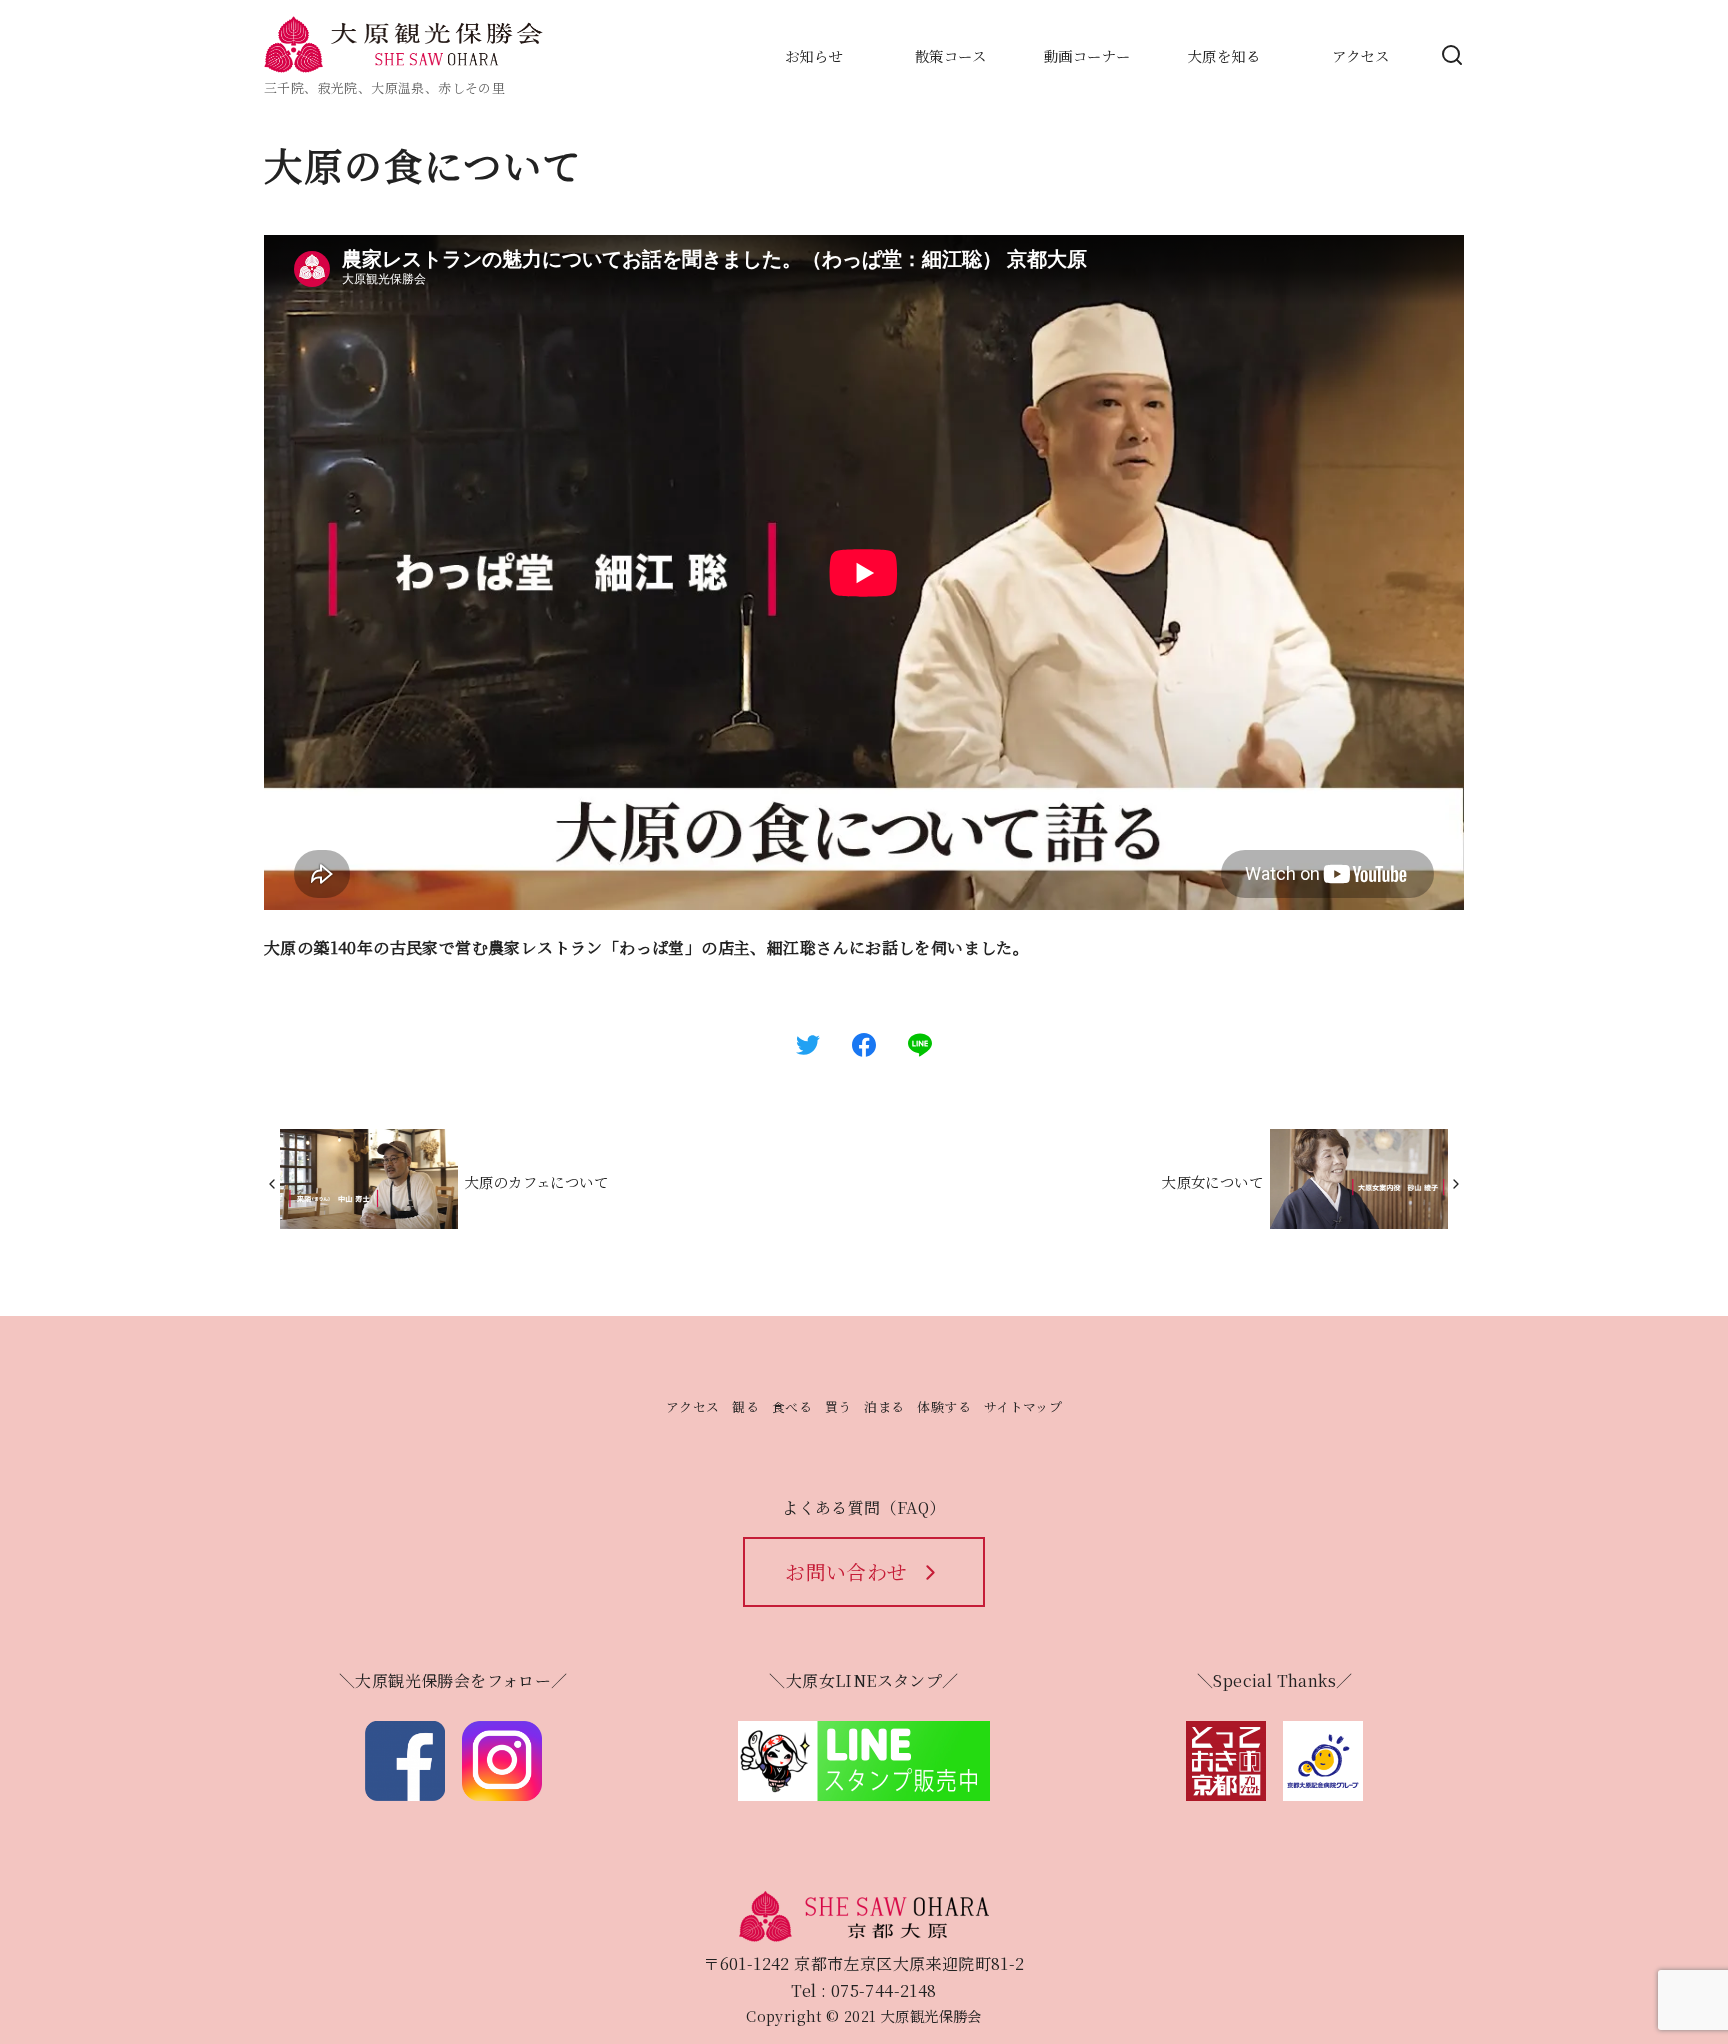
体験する (944, 1406)
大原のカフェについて (536, 1181)
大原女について (1212, 1181)
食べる (792, 1406)
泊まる (884, 1406)
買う (838, 1406)
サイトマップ (1023, 1406)
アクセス (693, 1406)
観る (745, 1406)
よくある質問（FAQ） (863, 1507)
